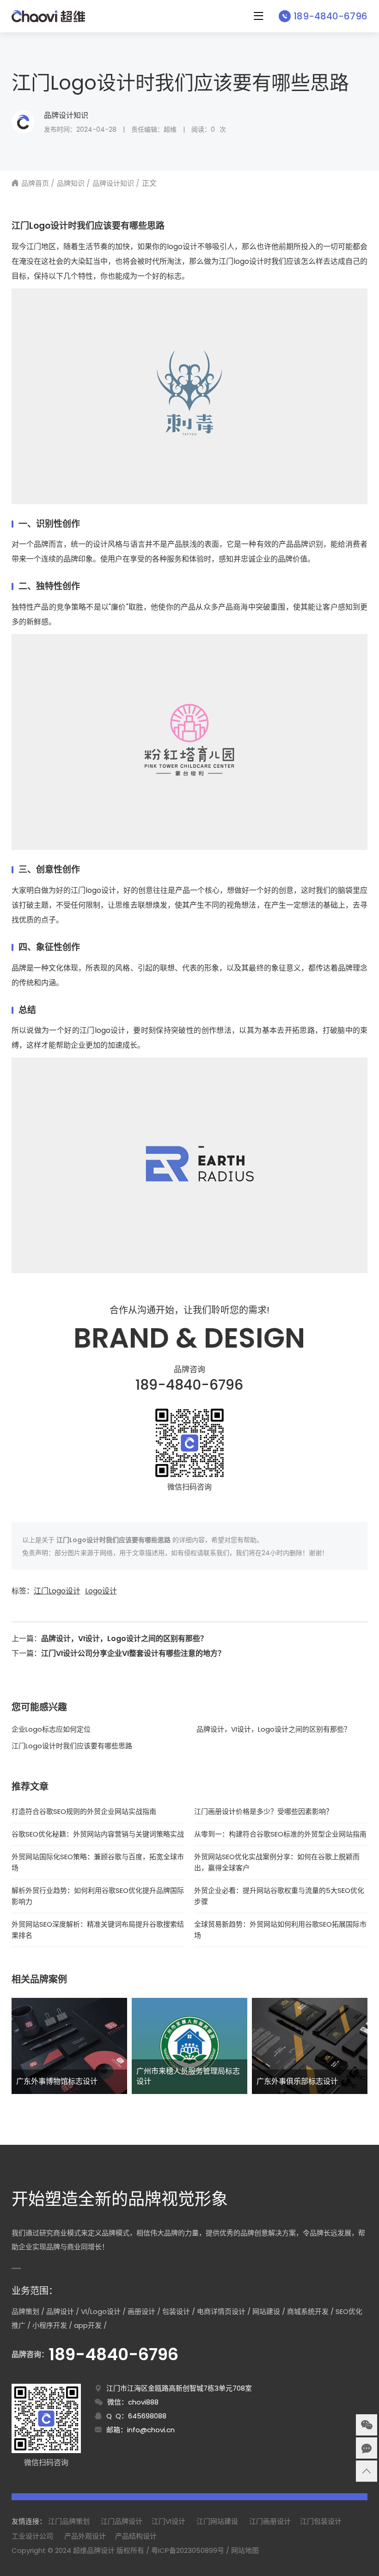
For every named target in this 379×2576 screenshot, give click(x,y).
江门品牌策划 (69, 2521)
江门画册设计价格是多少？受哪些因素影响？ (263, 1811)
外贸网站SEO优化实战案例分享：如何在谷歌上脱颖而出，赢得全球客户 (277, 1862)
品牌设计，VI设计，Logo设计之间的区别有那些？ (124, 1639)
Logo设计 (101, 1591)
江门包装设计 (321, 2521)
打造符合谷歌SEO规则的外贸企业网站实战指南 (84, 1811)
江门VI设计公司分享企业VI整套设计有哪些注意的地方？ (133, 1653)
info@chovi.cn (151, 2430)
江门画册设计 (270, 2521)
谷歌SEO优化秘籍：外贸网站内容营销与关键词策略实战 (98, 1834)
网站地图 (245, 2550)
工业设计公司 (32, 2536)
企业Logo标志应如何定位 (51, 1729)
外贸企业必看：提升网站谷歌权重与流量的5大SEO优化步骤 (279, 1896)
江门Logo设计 (57, 1591)
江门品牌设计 (122, 2521)
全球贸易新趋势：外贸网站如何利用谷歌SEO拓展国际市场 (280, 1930)
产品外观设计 (85, 2536)
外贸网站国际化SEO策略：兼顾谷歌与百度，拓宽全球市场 (98, 1862)
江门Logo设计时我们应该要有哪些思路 (72, 1746)
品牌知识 (71, 183)
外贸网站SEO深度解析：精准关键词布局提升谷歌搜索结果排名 (98, 1930)
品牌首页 (35, 183)
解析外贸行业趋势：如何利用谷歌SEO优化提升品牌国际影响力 (98, 1896)
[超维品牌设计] (48, 16)
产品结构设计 (136, 2536)
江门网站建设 (217, 2521)
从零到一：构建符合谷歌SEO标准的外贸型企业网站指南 (280, 1834)
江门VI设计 (168, 2521)
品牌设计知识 (66, 115)
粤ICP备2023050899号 (188, 2550)
